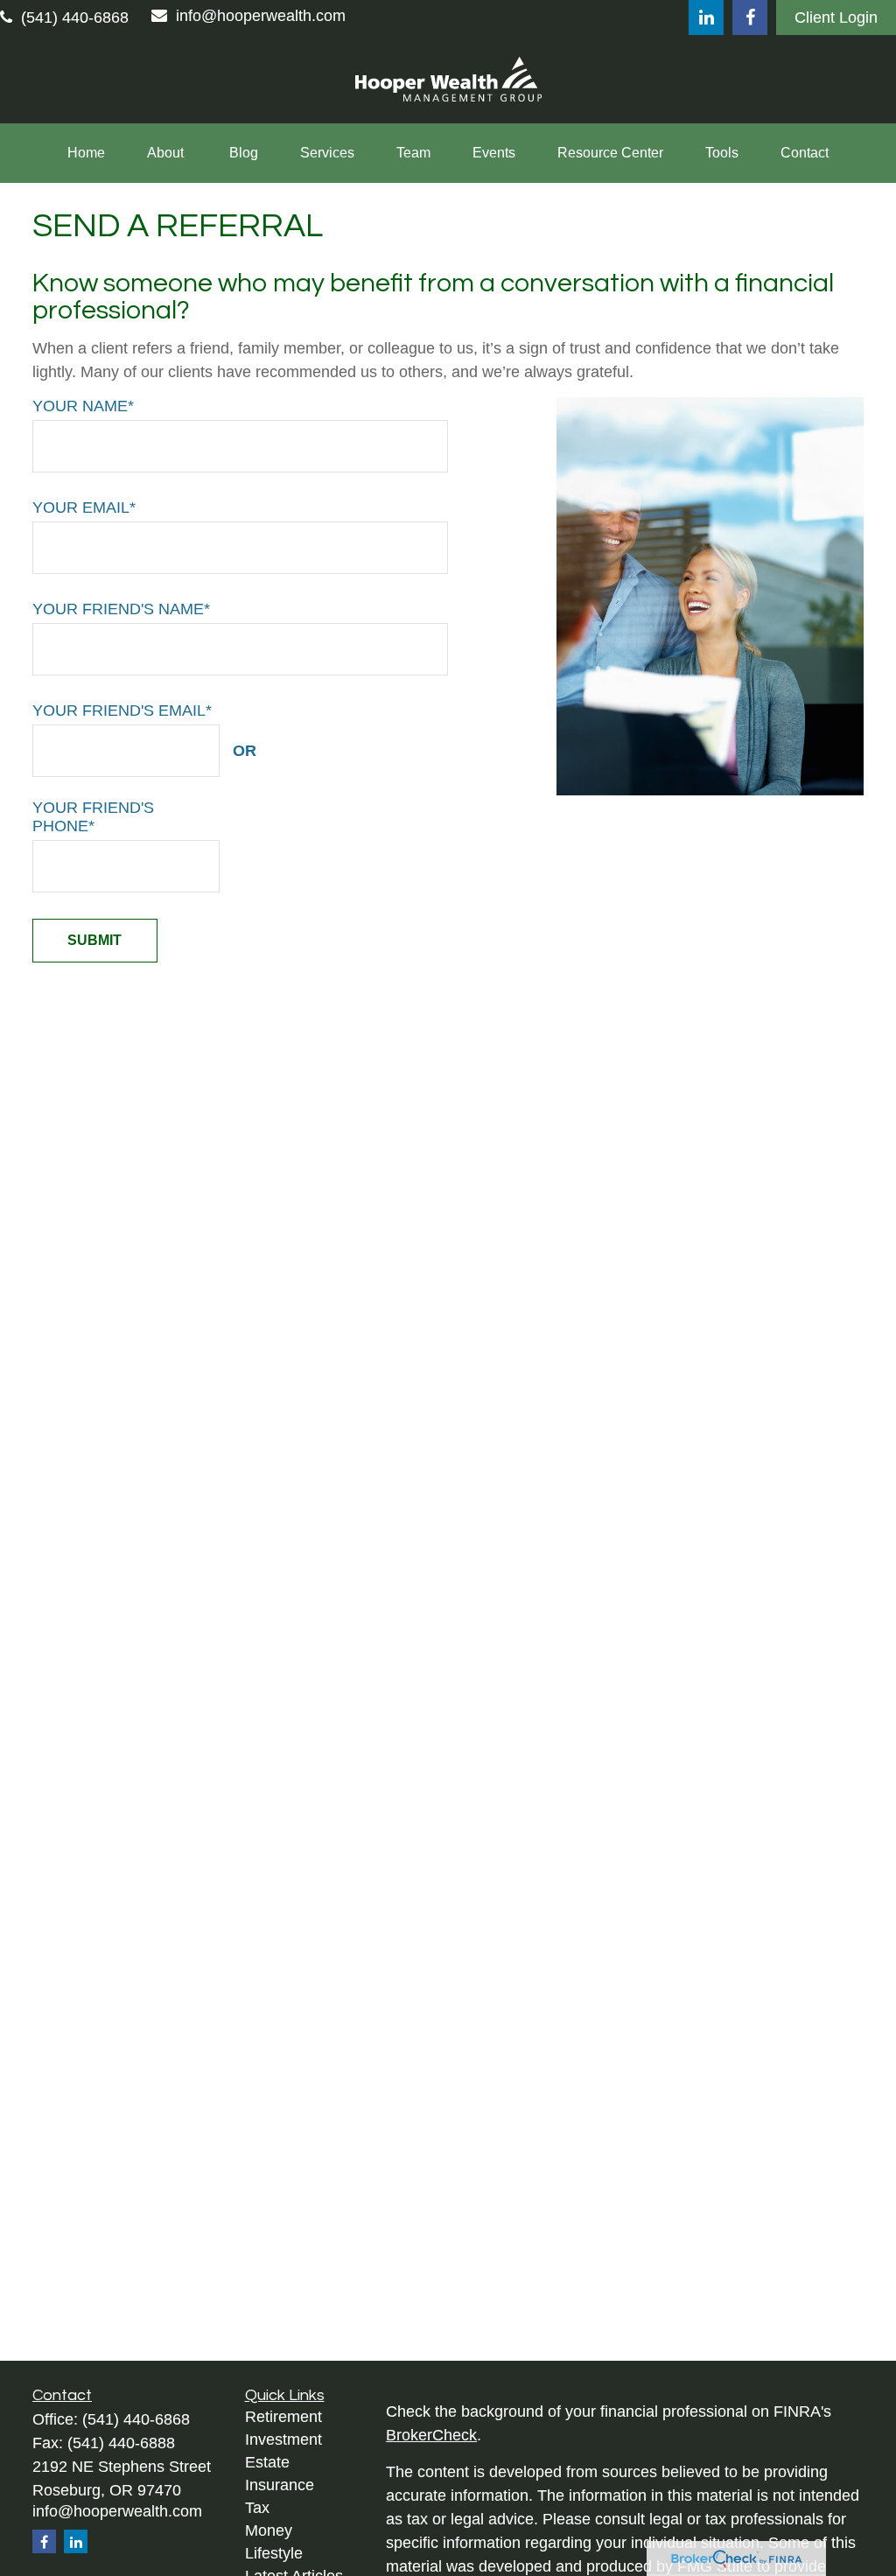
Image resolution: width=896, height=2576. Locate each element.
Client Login (836, 17)
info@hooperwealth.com (261, 16)
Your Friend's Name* (121, 609)
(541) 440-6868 (75, 17)
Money (269, 2530)
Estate (267, 2462)
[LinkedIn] (706, 17)
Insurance (280, 2485)
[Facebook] (750, 17)
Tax (257, 2508)
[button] (86, 153)
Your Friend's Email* (122, 710)
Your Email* (84, 507)
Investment (283, 2439)
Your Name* (83, 406)
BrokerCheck (431, 2435)
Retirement (283, 2417)
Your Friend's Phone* (93, 817)
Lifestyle (274, 2553)
